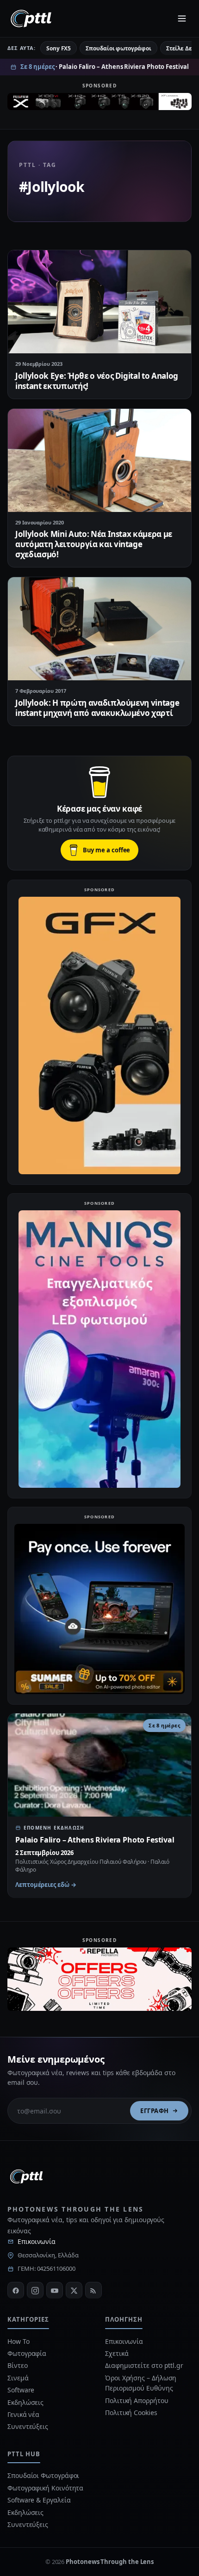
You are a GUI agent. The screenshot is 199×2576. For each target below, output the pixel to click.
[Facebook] (16, 2290)
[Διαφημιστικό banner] (99, 103)
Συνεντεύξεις (28, 2426)
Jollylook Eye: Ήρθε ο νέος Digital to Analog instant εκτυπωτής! (97, 381)
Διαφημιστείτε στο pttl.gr (144, 2365)
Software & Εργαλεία (39, 2500)
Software (21, 2390)
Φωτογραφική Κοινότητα (45, 2488)
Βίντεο (18, 2365)
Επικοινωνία (37, 2241)
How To (19, 2341)
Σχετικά (117, 2353)
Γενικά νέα (23, 2414)
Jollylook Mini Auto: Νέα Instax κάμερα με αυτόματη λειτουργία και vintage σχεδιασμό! (94, 544)
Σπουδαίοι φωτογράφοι (118, 48)
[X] (74, 2290)
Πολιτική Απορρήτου (137, 2400)
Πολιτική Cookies (131, 2413)
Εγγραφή (155, 2111)
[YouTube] (55, 2290)
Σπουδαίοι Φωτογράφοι (43, 2475)
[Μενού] (182, 18)
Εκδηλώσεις (25, 2402)
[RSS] (93, 2290)
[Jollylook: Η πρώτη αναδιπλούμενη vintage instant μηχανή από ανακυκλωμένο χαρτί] (99, 629)
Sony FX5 (59, 48)
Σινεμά (18, 2378)
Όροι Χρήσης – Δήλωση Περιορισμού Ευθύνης (141, 2383)
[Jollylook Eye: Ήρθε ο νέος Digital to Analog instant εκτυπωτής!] (99, 302)
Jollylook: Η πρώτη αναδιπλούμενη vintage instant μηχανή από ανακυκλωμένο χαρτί (97, 708)
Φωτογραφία (27, 2353)
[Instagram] (35, 2290)
